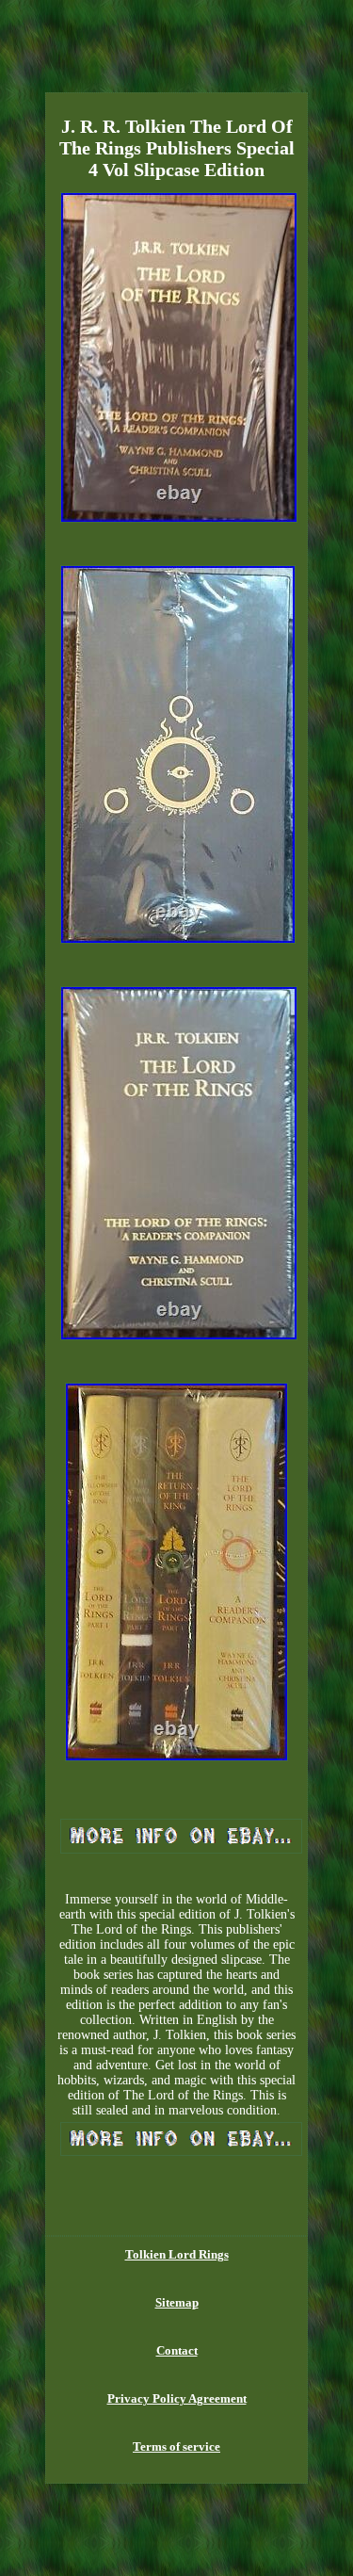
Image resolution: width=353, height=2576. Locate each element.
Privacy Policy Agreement (177, 2398)
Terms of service (176, 2446)
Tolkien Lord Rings (177, 2254)
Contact (177, 2350)
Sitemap (177, 2302)
